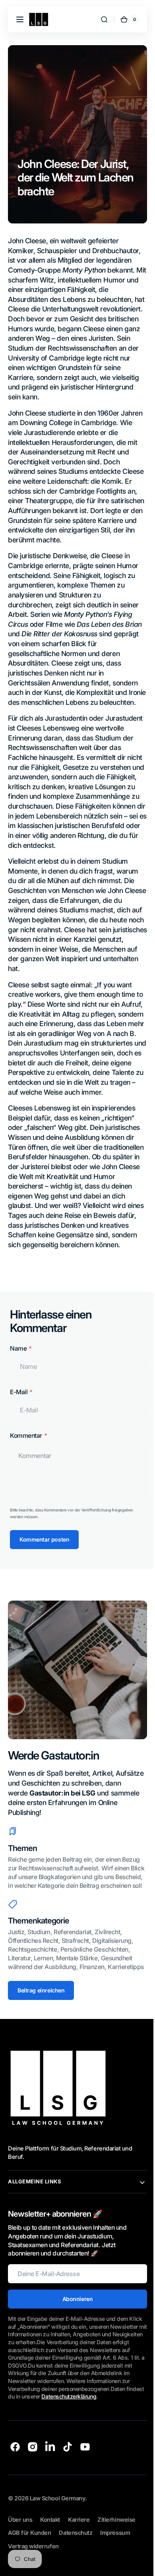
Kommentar (26, 1484)
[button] (20, 19)
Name (18, 1397)
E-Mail (19, 1441)
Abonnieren (75, 2359)
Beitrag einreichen (41, 2050)
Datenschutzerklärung (35, 2464)
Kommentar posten (44, 1588)
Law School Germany (58, 2566)
